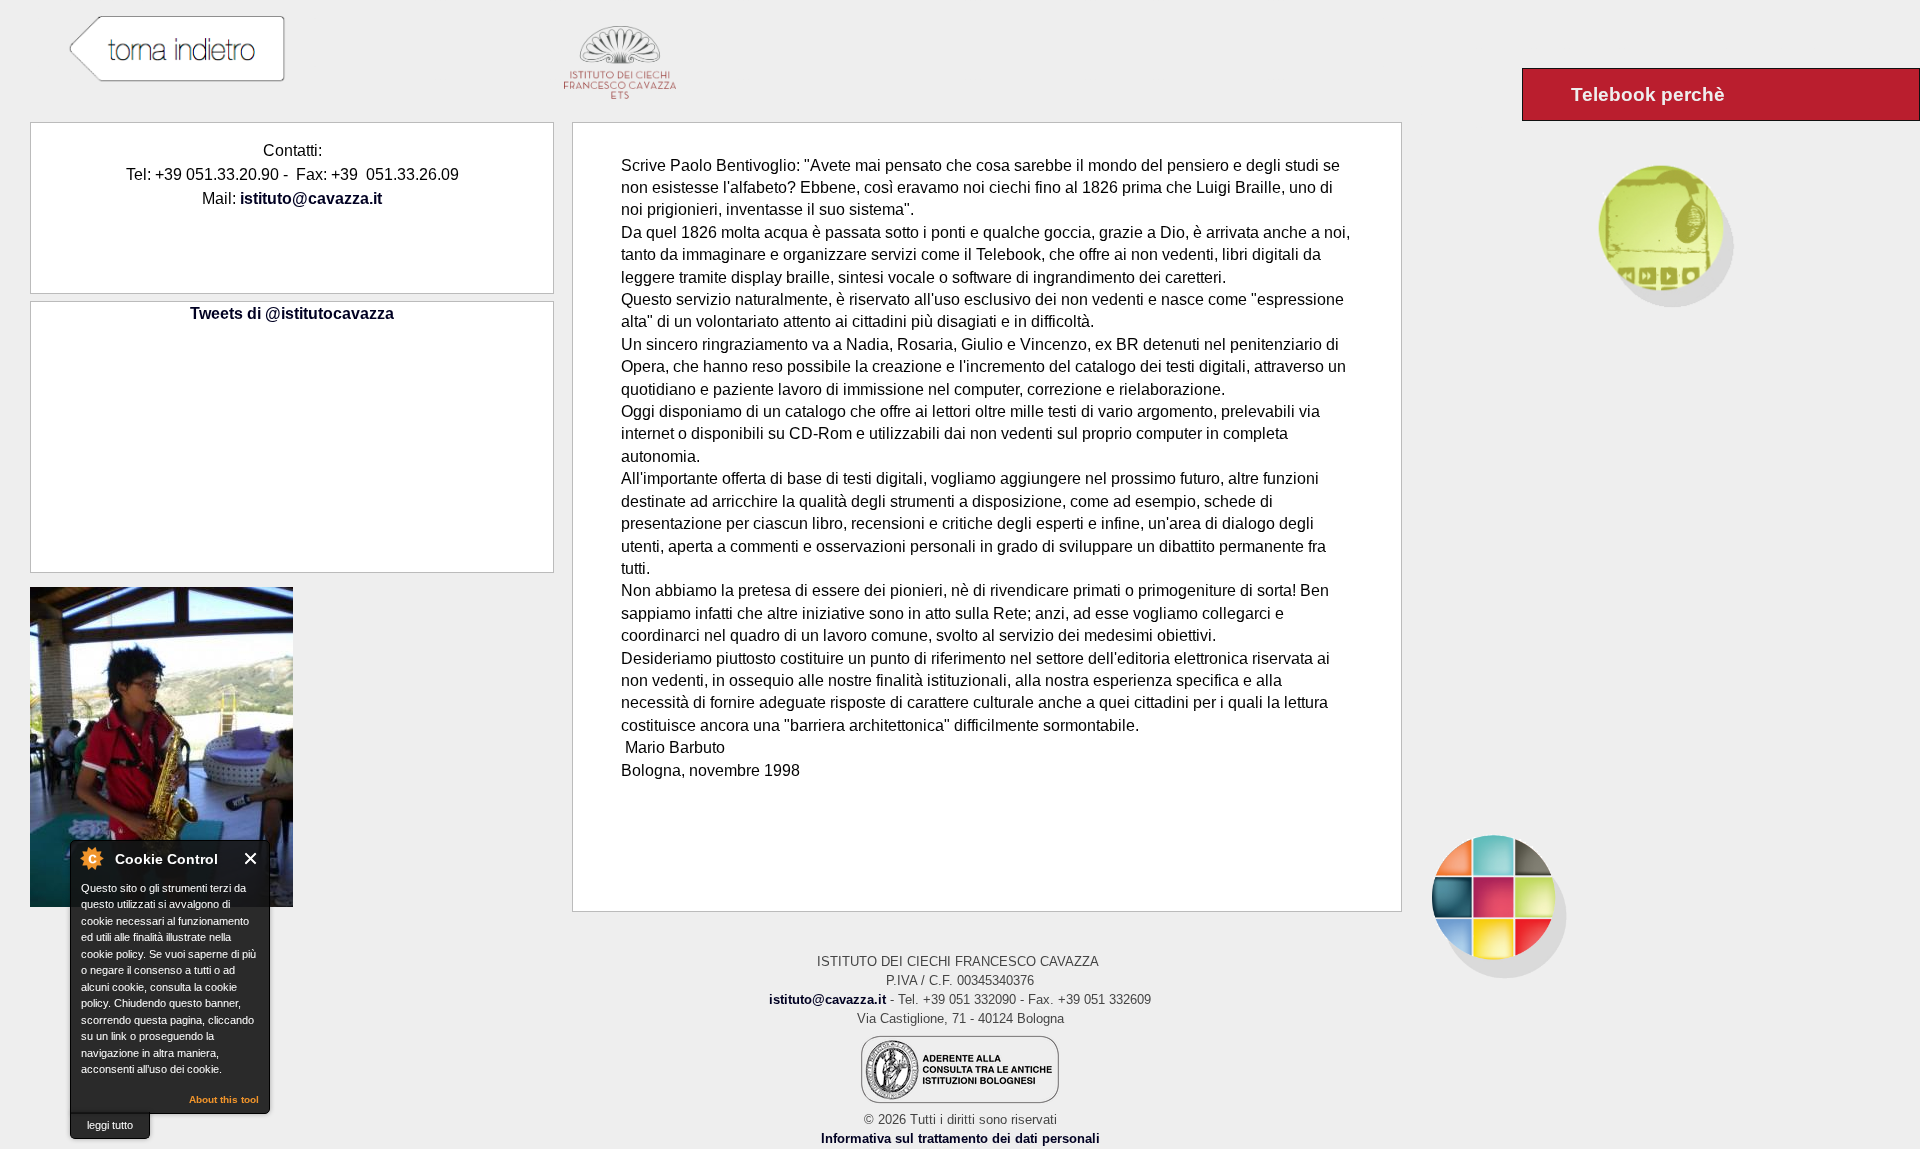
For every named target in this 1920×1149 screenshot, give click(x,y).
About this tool (224, 1099)
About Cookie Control (91, 858)
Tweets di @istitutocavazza (292, 313)
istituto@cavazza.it (311, 198)
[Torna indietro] (176, 49)
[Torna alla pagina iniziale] (1661, 896)
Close (251, 858)
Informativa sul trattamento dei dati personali (960, 1138)
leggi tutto (110, 1125)
